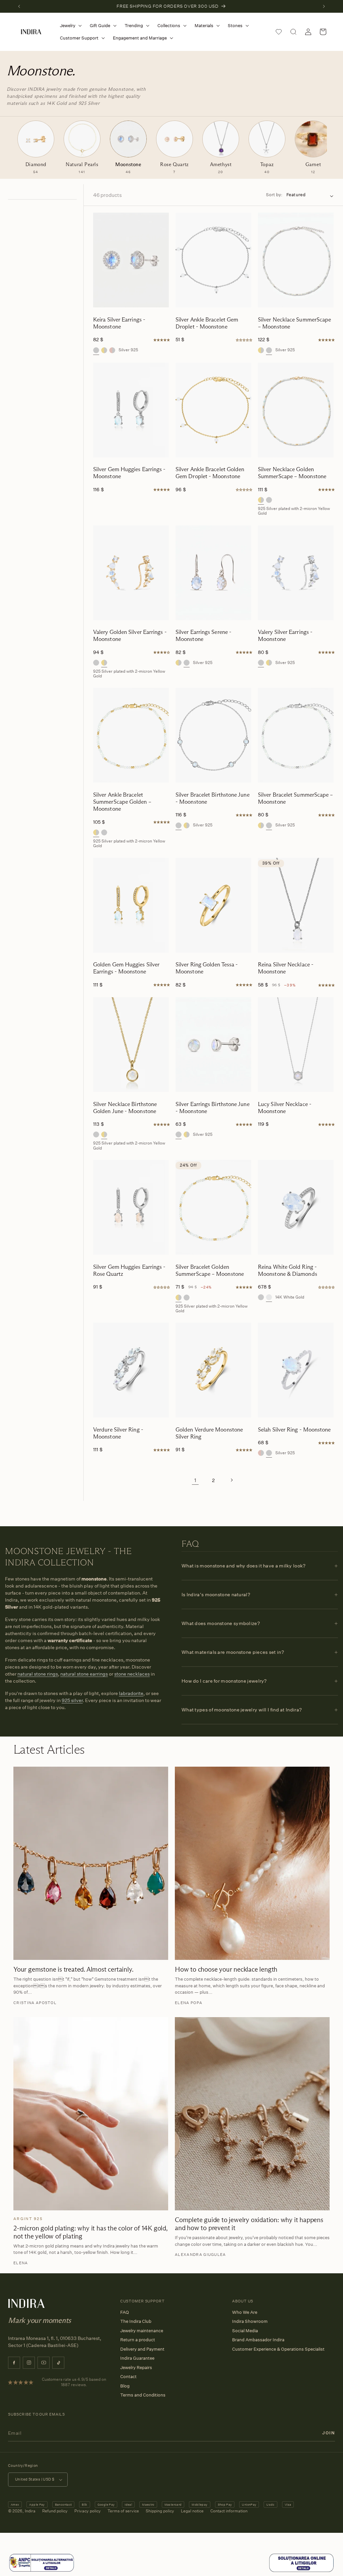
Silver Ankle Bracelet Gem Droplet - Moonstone (207, 323)
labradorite (131, 1693)
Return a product (138, 2340)
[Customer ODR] (301, 2571)
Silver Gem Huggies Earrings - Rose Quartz (129, 1270)
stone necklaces (132, 1674)
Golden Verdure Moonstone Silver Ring (209, 1433)
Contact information (229, 2511)
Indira (30, 2511)
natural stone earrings (84, 1674)
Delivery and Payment (142, 2349)
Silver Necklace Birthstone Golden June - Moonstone (125, 1108)
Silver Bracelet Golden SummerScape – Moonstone (210, 1270)
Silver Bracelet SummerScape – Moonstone (295, 798)
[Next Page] (231, 1480)
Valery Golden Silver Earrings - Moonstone (130, 636)
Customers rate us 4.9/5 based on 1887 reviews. (74, 2382)
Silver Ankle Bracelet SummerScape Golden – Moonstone (122, 802)
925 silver (72, 1700)
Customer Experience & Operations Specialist (278, 2349)
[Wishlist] (279, 32)
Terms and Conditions (143, 2395)
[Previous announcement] (19, 6)
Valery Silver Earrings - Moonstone (285, 636)
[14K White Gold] (269, 1297)
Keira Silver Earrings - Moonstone (119, 323)
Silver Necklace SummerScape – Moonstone (294, 323)
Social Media (245, 2331)
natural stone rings (38, 1674)
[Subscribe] (329, 2433)
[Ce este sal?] (42, 2571)
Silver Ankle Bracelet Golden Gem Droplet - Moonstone (210, 473)
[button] (70, 26)
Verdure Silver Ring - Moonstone (118, 1433)
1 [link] (195, 1480)
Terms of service (123, 2511)
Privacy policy (88, 2511)
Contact (128, 2376)
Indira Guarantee (137, 2358)
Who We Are (245, 2312)
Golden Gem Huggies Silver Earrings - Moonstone (126, 968)
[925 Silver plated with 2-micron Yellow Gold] (104, 350)
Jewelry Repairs (136, 2367)
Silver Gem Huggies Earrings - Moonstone (129, 473)
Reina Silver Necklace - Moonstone (286, 968)
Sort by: (274, 195)
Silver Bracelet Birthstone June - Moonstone (213, 798)
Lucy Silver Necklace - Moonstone (285, 1108)
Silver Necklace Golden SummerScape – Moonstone (292, 473)
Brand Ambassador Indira (258, 2340)
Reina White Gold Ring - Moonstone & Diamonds (288, 1270)
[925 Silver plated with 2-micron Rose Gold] (112, 350)
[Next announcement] (324, 6)
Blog (125, 2386)
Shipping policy (160, 2511)
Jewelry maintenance (142, 2331)
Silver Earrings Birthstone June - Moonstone (213, 1108)
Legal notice (192, 2511)
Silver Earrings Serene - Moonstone (203, 636)
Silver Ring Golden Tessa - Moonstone (207, 968)
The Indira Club (136, 2321)
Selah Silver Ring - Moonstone (294, 1430)
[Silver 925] (96, 350)
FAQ (125, 2312)
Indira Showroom (250, 2321)
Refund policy (55, 2511)
